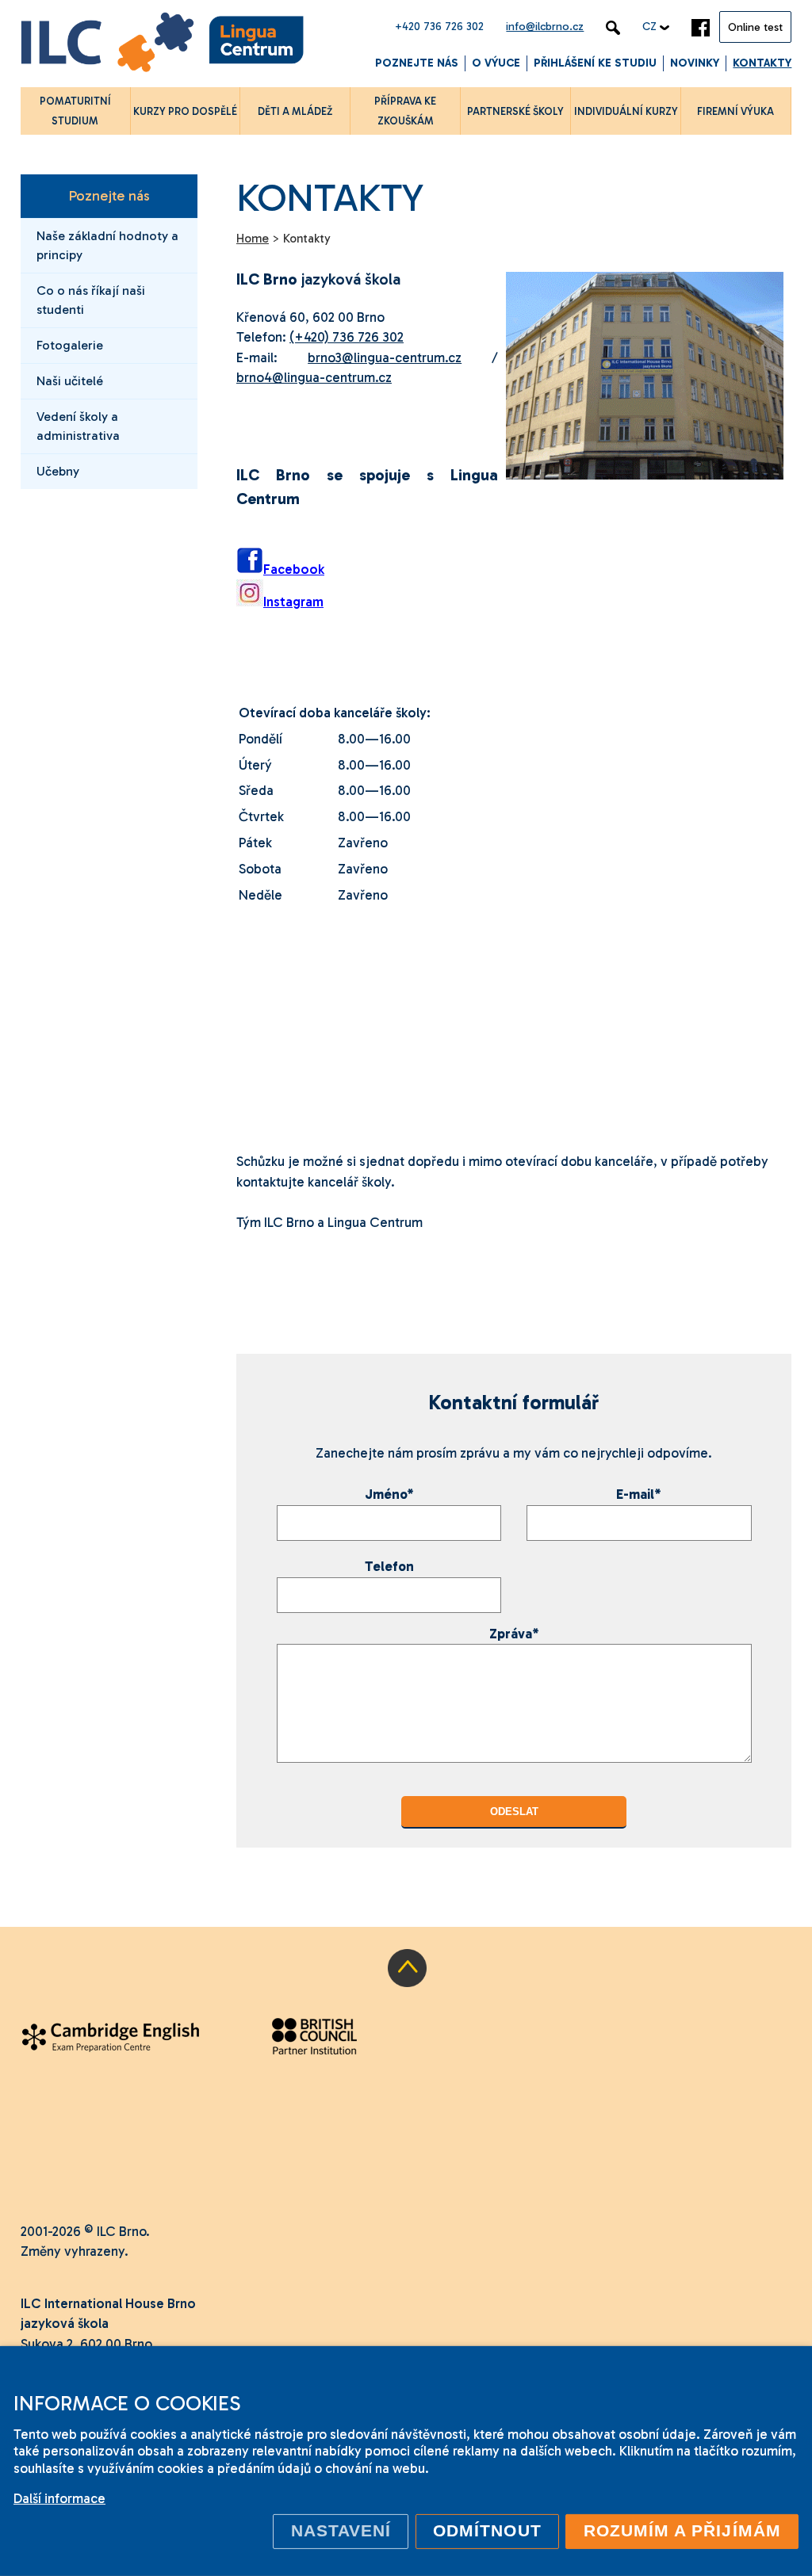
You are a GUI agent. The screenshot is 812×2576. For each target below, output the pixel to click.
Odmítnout (487, 2531)
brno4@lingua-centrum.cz (314, 377)
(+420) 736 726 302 (347, 337)
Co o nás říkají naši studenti (91, 300)
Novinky (695, 63)
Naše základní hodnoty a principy (107, 245)
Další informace (59, 2498)
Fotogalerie (70, 345)
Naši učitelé (70, 381)
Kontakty (762, 63)
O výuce (496, 63)
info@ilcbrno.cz (545, 27)
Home (253, 239)
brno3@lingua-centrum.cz (385, 357)
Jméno (389, 1494)
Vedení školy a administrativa (78, 426)
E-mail (639, 1494)
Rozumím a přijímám (682, 2531)
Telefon (389, 1566)
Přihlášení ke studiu (595, 63)
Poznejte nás (417, 63)
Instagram (293, 602)
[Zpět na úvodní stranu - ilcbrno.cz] (163, 45)
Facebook (294, 569)
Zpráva (514, 1634)
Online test (755, 27)
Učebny (58, 471)
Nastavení (341, 2531)
